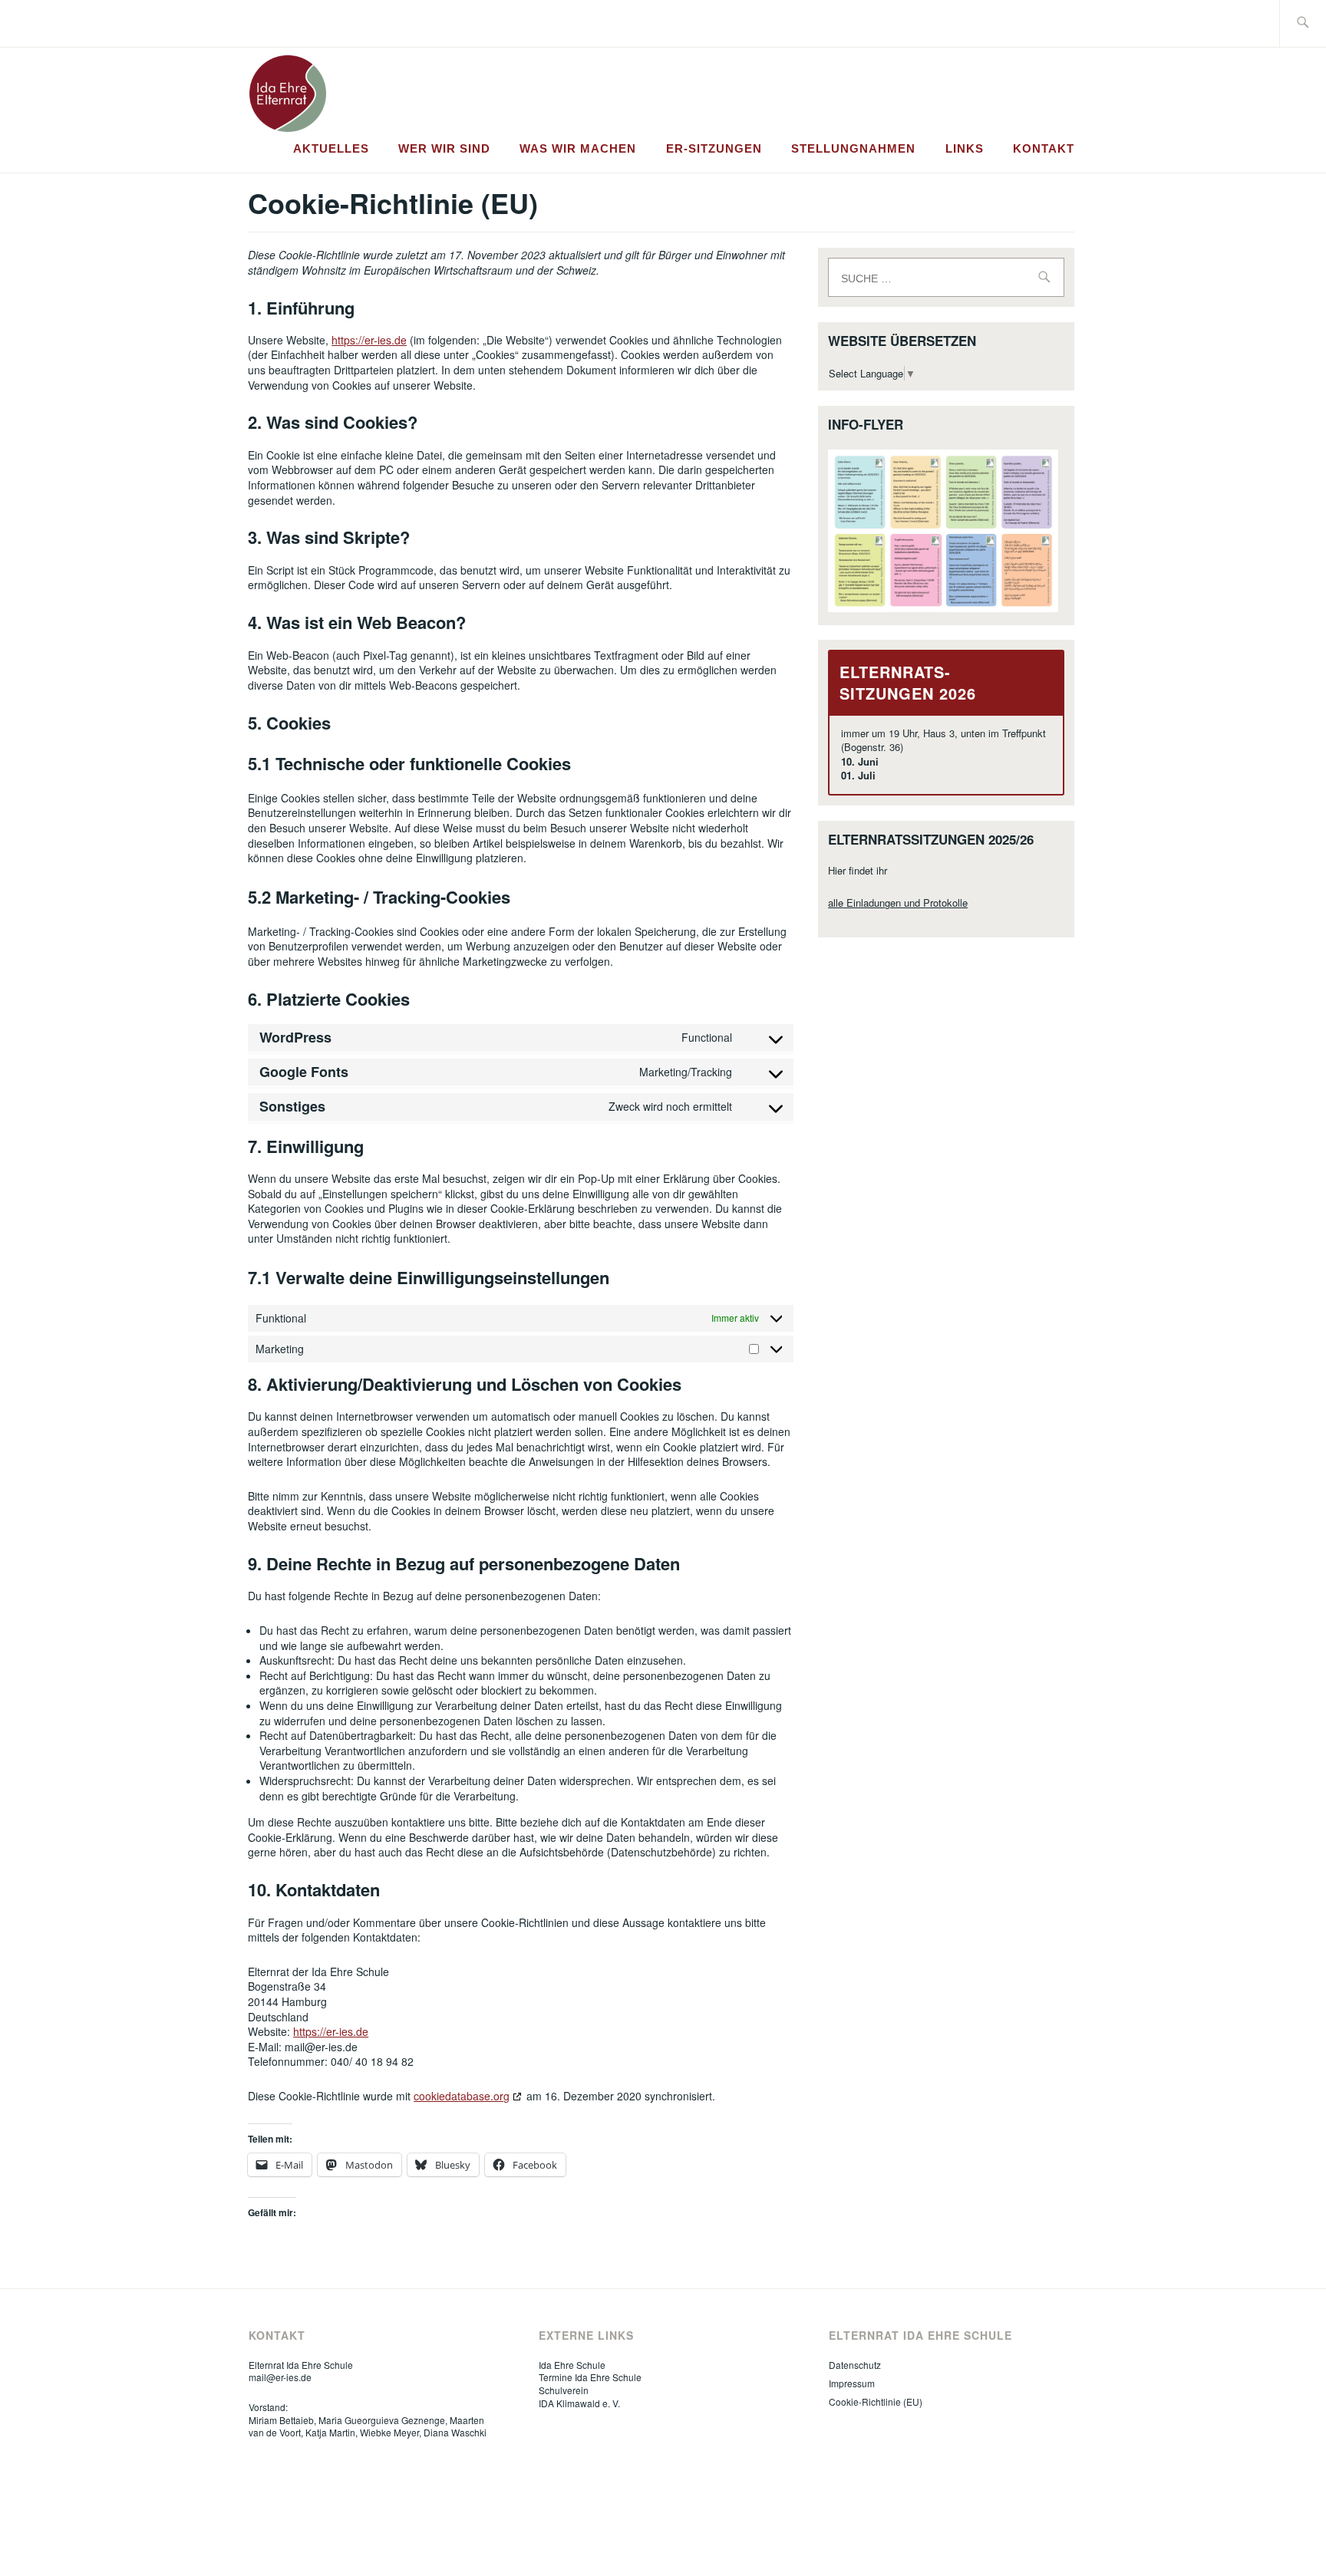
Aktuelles (331, 148)
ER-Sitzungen (714, 148)
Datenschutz (855, 2365)
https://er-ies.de (369, 340)
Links (965, 148)
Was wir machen (578, 148)
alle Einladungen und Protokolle (898, 903)
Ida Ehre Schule (572, 2365)
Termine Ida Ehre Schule (590, 2377)
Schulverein (564, 2390)
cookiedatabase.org (462, 2096)
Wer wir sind (444, 148)
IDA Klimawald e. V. (579, 2403)
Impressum (852, 2383)
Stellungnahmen (853, 148)
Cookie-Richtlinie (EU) (876, 2401)
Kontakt (1044, 148)
